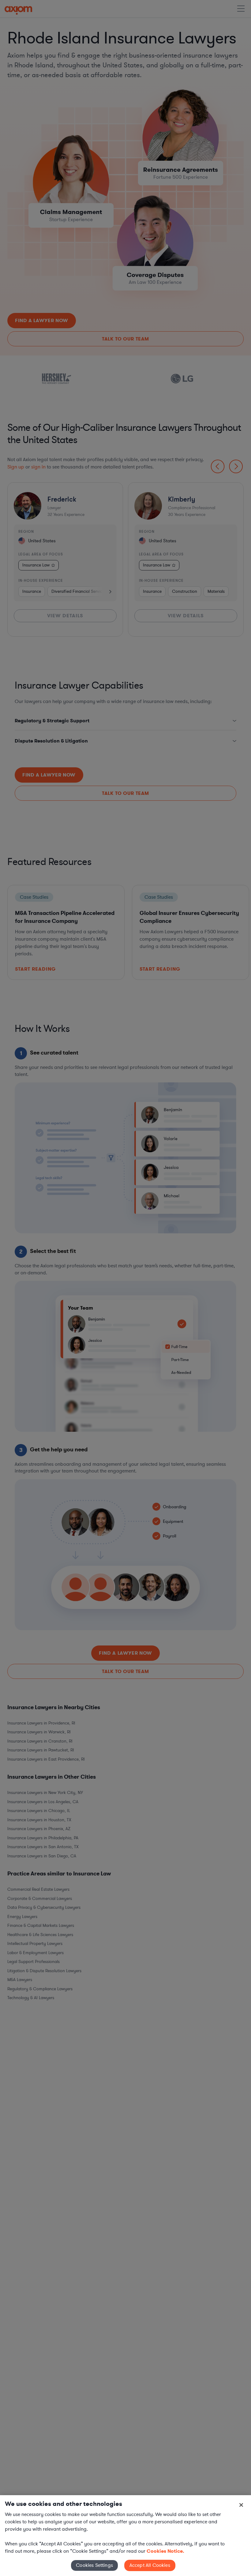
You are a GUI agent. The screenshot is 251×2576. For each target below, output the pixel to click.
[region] (125, 2536)
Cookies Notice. (165, 2551)
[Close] (241, 2505)
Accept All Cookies (150, 2565)
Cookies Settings (94, 2565)
